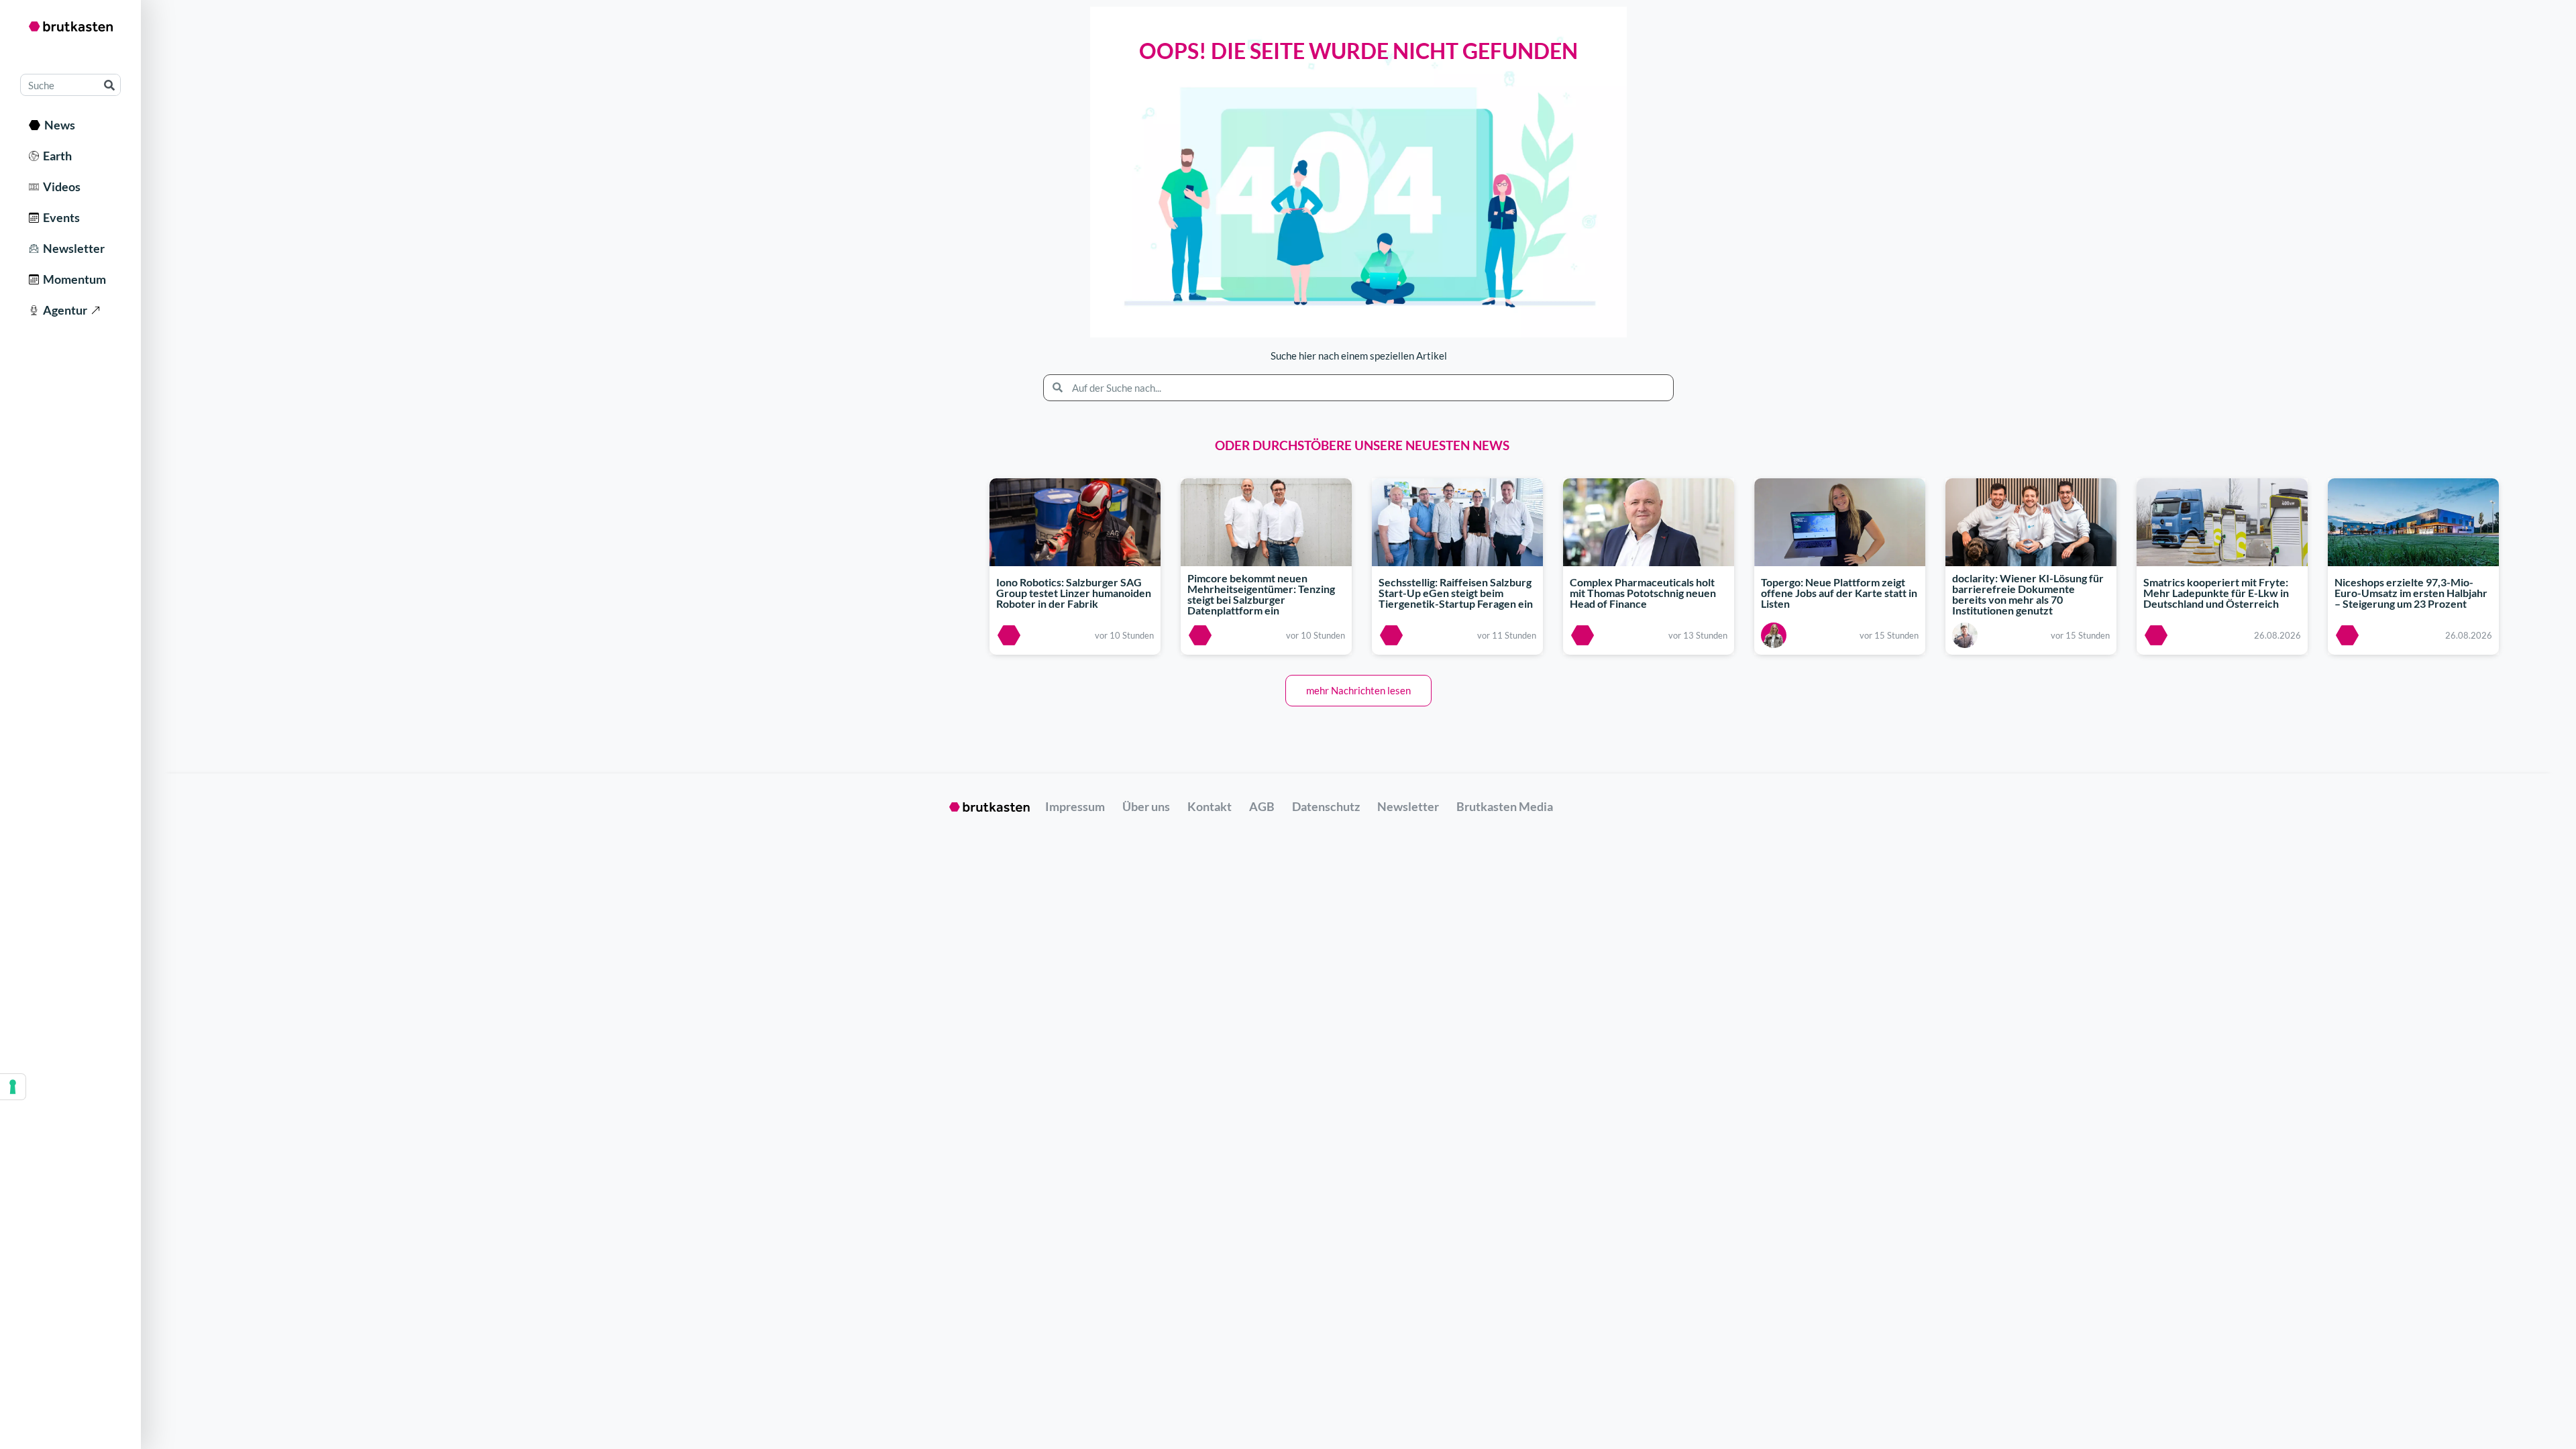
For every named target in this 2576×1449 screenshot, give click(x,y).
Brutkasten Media (1505, 806)
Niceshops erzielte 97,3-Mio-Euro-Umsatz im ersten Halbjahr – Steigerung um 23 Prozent (2411, 593)
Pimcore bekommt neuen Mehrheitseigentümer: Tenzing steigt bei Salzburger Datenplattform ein (1261, 595)
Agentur (63, 310)
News (58, 125)
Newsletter (72, 248)
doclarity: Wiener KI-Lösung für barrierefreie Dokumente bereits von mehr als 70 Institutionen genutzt (2028, 595)
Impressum (1075, 806)
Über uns (1146, 806)
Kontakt (1210, 806)
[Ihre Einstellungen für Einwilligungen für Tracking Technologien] (13, 1087)
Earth (55, 156)
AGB (1262, 806)
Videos (60, 186)
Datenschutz (1326, 806)
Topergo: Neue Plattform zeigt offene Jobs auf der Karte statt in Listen (1839, 593)
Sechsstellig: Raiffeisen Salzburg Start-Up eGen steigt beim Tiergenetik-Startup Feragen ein (1456, 593)
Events (59, 217)
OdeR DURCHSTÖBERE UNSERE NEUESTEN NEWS (1362, 445)
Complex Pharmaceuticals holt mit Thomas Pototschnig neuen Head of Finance (1643, 593)
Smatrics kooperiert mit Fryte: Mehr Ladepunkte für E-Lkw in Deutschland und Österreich (2216, 593)
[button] (1358, 691)
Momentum (72, 279)
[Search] (109, 85)
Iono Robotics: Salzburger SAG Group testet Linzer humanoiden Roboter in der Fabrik (1074, 593)
